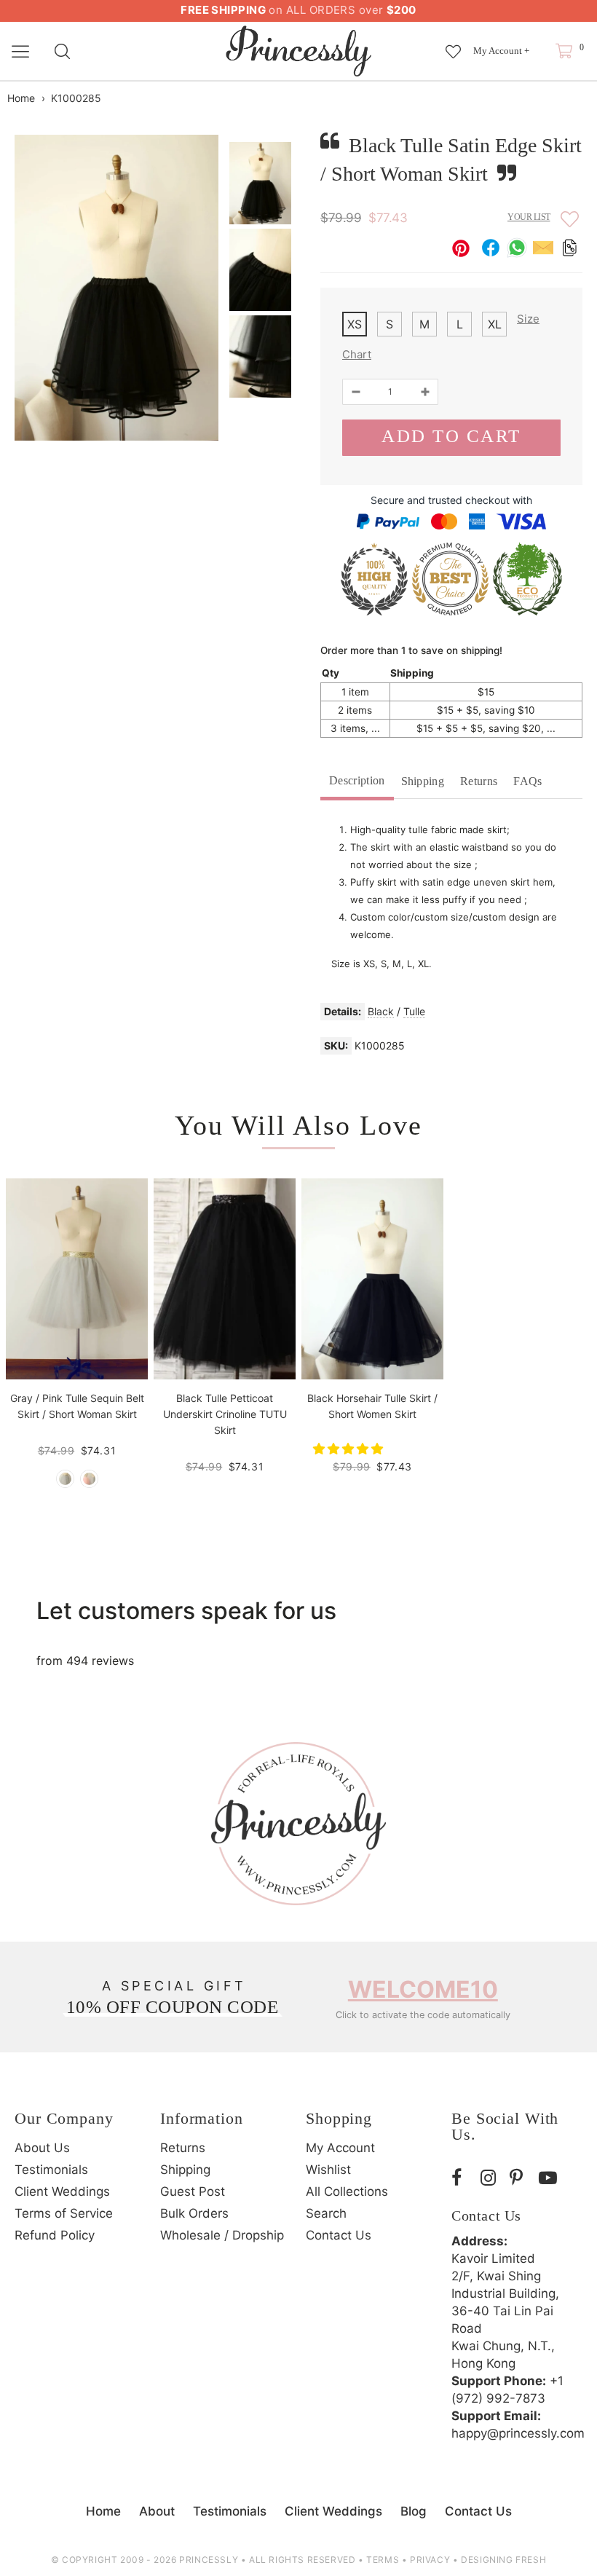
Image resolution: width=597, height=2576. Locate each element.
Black (381, 1011)
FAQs (527, 781)
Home (21, 98)
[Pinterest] (521, 2178)
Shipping (423, 781)
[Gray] (65, 1479)
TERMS (383, 2560)
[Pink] (89, 1479)
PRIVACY (430, 2560)
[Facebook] (462, 2178)
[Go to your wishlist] (453, 44)
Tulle (414, 1011)
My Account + (501, 51)
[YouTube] (550, 2178)
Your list (529, 217)
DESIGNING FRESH (503, 2560)
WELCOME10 (423, 1989)
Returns (479, 781)
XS (355, 324)
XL (495, 324)
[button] (350, 1449)
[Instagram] (491, 2178)
